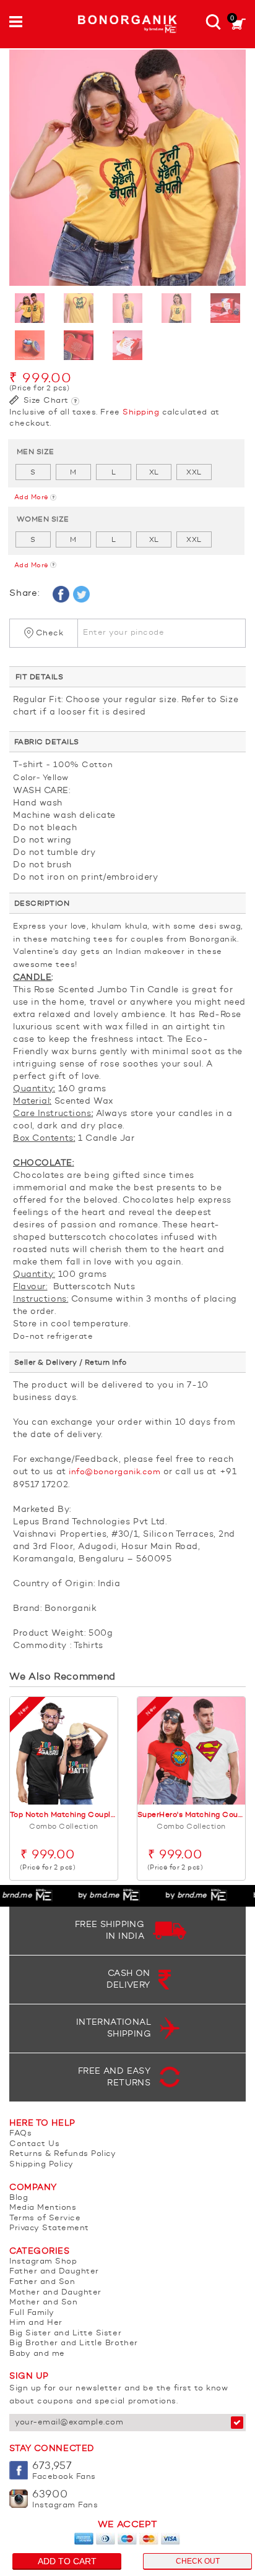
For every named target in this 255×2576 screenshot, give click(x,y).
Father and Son (42, 2282)
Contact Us (34, 2144)
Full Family (32, 2313)
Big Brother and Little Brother (74, 2343)
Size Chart (45, 401)
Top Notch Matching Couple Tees (64, 1815)
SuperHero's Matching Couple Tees (191, 1815)
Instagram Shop (43, 2261)
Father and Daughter (54, 2271)
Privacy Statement (49, 2228)
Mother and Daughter (55, 2292)
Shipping (141, 412)
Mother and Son (43, 2302)
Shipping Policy (41, 2164)
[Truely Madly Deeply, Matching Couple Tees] (127, 168)
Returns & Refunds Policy (63, 2154)
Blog (19, 2198)
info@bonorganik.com (115, 1472)
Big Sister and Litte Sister (65, 2333)
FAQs (20, 2133)
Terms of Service (45, 2218)
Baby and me (37, 2354)
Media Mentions (43, 2208)
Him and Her (36, 2323)
